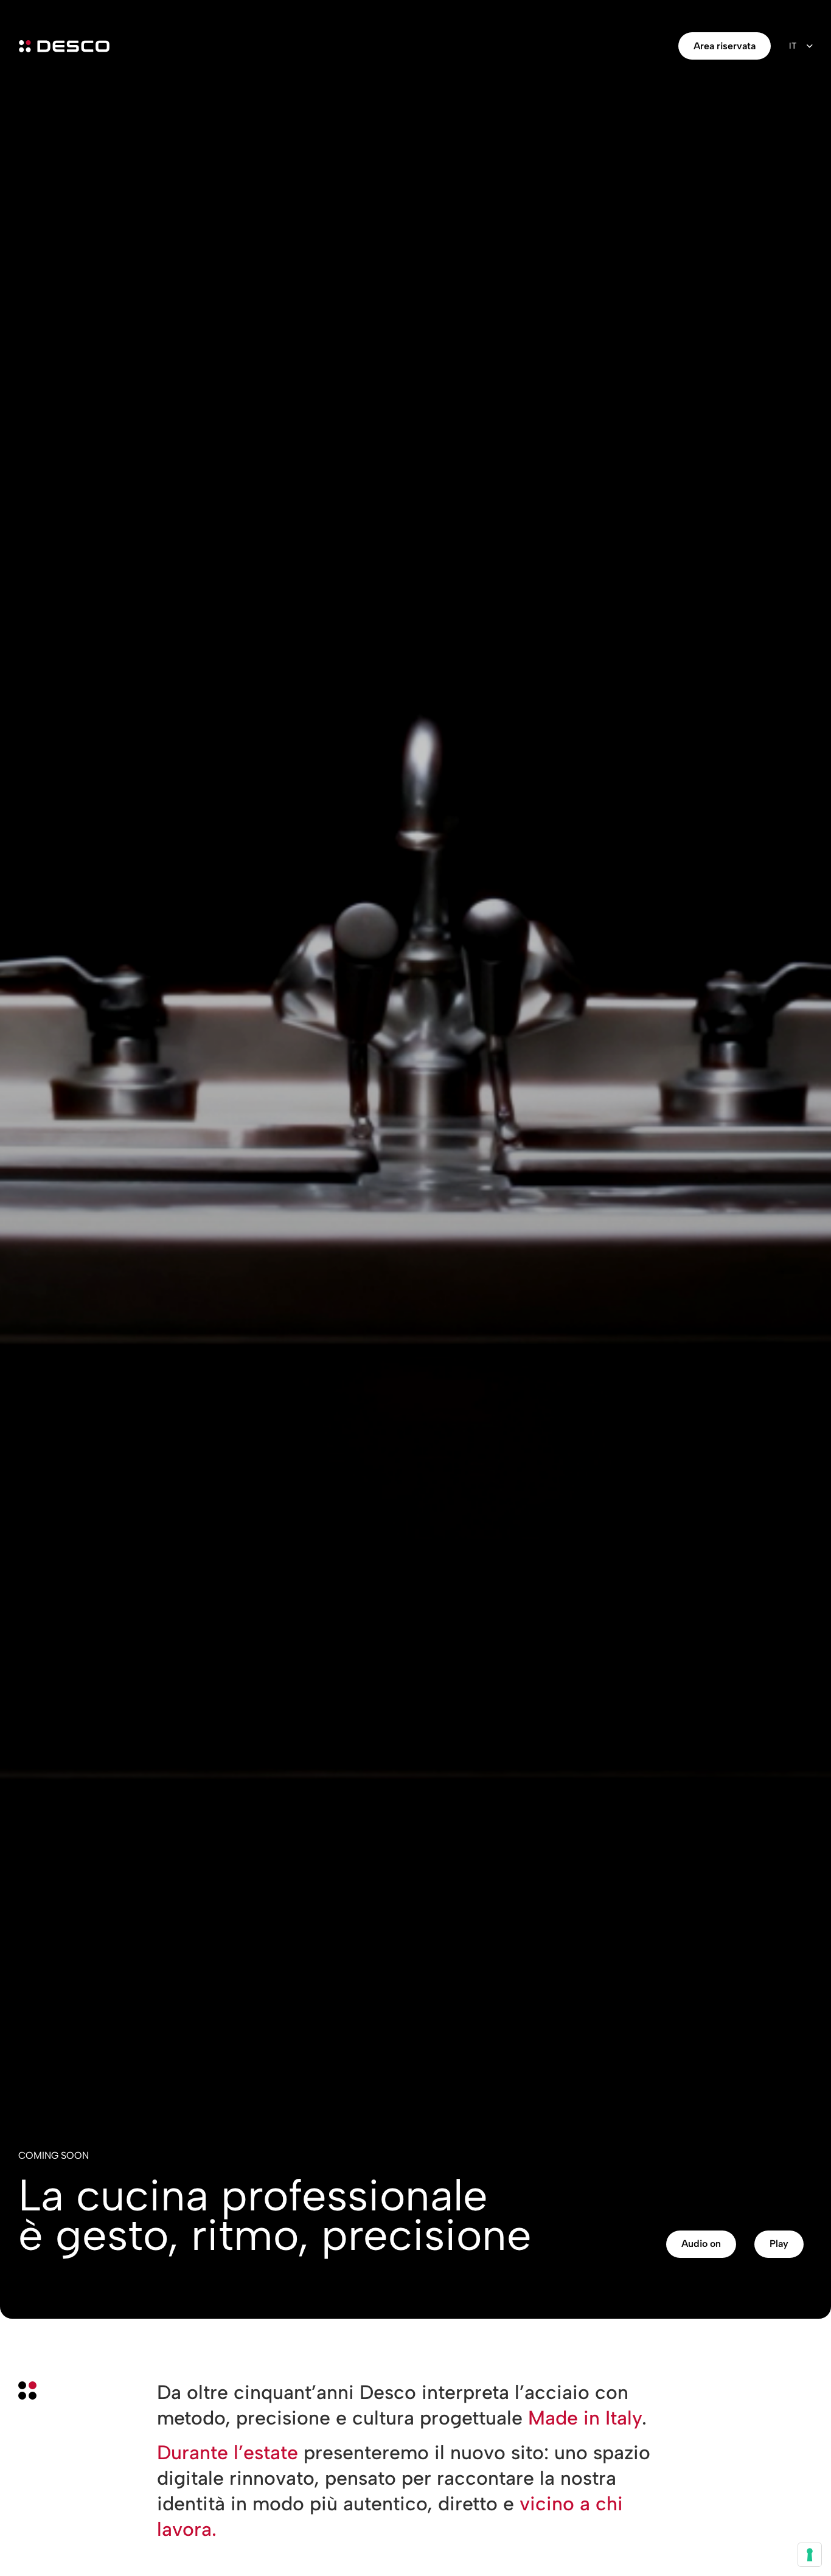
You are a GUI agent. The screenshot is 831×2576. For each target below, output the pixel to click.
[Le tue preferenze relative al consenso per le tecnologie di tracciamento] (810, 2555)
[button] (701, 2244)
